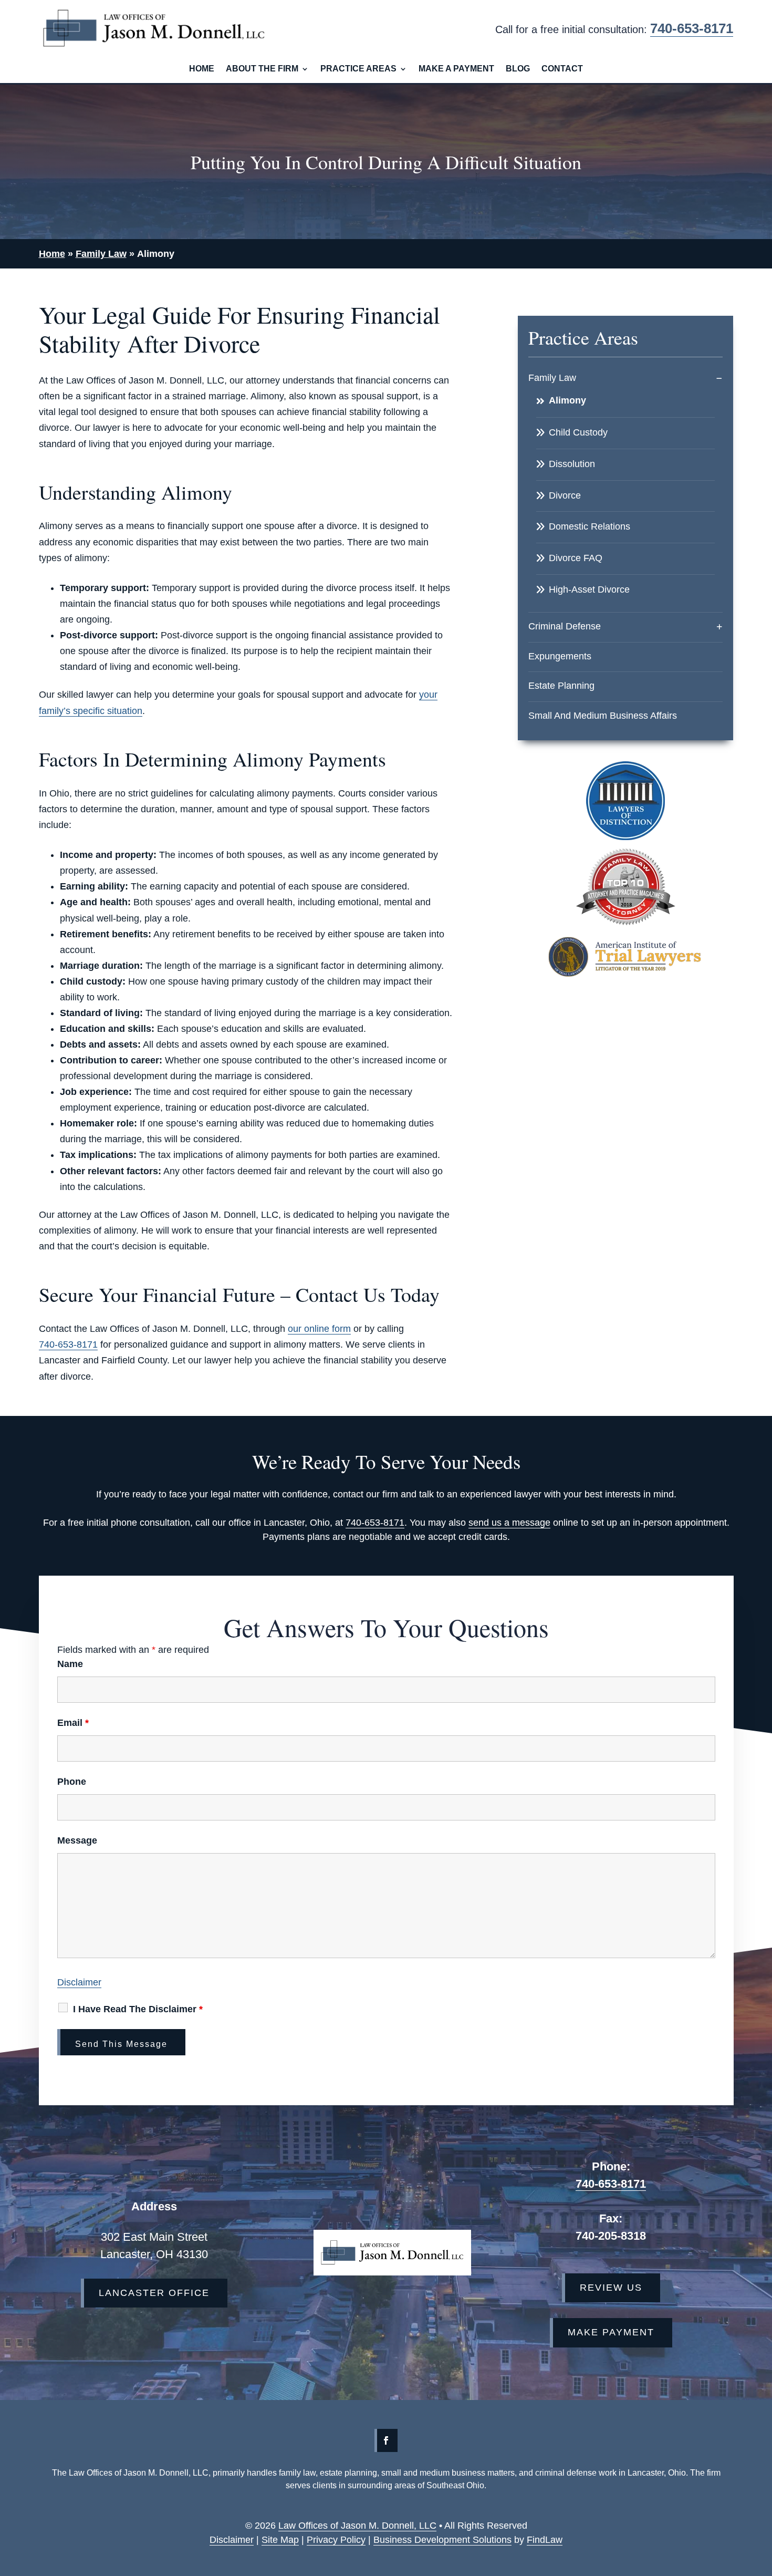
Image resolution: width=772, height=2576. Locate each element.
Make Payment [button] (611, 2332)
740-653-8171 (692, 28)
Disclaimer (79, 1982)
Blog (518, 69)
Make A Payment (456, 69)
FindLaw (545, 2540)
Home (202, 69)
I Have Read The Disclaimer (138, 2009)
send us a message (509, 1523)
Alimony (567, 400)
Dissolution (572, 464)
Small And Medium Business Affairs (603, 716)
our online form (319, 1329)
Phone (72, 1782)
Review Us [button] (611, 2288)
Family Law (552, 378)
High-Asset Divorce (589, 589)
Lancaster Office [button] (154, 2293)
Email (73, 1723)
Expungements (560, 656)
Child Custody (578, 432)
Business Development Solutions (442, 2540)
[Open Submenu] (719, 378)
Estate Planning (561, 686)
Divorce (565, 495)
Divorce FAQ (576, 558)
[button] (728, 2548)
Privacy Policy (336, 2540)
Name (70, 1664)
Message (77, 1840)
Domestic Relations (590, 526)
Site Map (280, 2540)
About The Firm (262, 69)
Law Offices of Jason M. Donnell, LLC (357, 2526)
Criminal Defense (565, 626)
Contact (562, 69)
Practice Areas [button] (358, 69)
